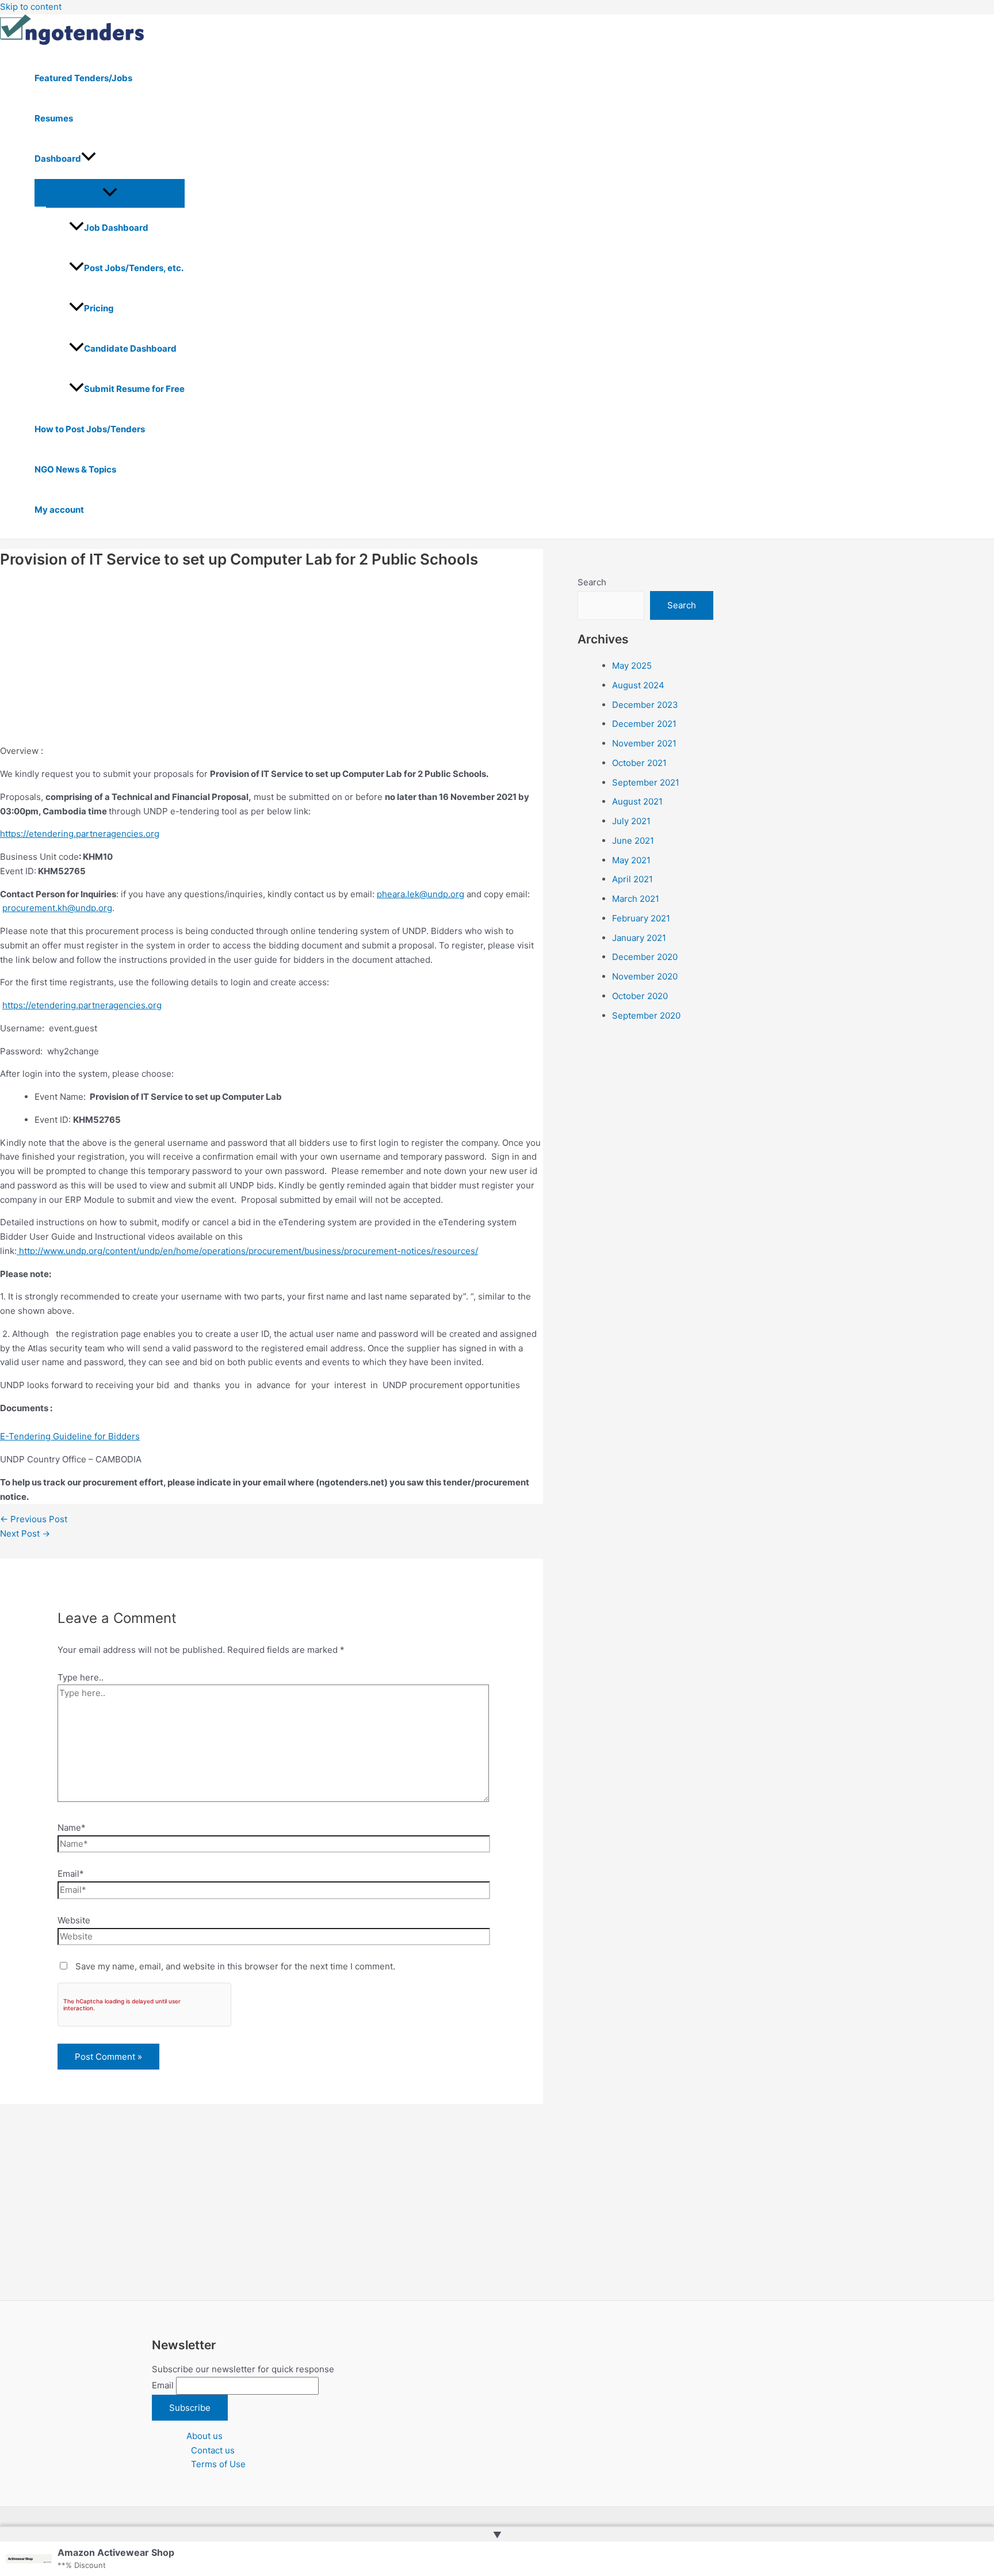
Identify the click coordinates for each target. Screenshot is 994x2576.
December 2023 (645, 705)
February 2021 (641, 918)
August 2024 (638, 685)
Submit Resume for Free (134, 389)
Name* (72, 1828)
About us (204, 2436)
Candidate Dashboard (130, 348)
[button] (89, 159)
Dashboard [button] (58, 159)
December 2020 (645, 957)
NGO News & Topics (75, 469)
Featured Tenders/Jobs (83, 78)
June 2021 (633, 841)
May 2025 (632, 666)
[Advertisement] (272, 659)
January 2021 (639, 938)
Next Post (25, 1533)
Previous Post (34, 1519)
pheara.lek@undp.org (420, 894)
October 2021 (639, 763)
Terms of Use (218, 2464)
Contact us (213, 2450)
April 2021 (632, 879)
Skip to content (31, 7)
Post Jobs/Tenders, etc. (134, 268)
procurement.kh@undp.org (57, 908)
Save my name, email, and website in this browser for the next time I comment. (235, 1966)
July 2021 (631, 821)
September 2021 (646, 782)
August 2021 (637, 801)
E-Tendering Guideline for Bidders (70, 1436)
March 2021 (636, 899)
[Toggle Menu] (110, 193)
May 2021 (631, 860)
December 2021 (644, 724)
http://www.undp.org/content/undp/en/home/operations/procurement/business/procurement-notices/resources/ (248, 1251)
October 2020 (640, 996)
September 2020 (646, 1015)
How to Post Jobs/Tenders (90, 429)
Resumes (54, 118)
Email (163, 2385)
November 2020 (645, 976)
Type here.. (81, 1677)
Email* (71, 1874)
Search (592, 582)
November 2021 (644, 743)
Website (74, 1920)
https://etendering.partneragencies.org (80, 834)
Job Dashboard (116, 228)
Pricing (99, 308)
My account (59, 510)
